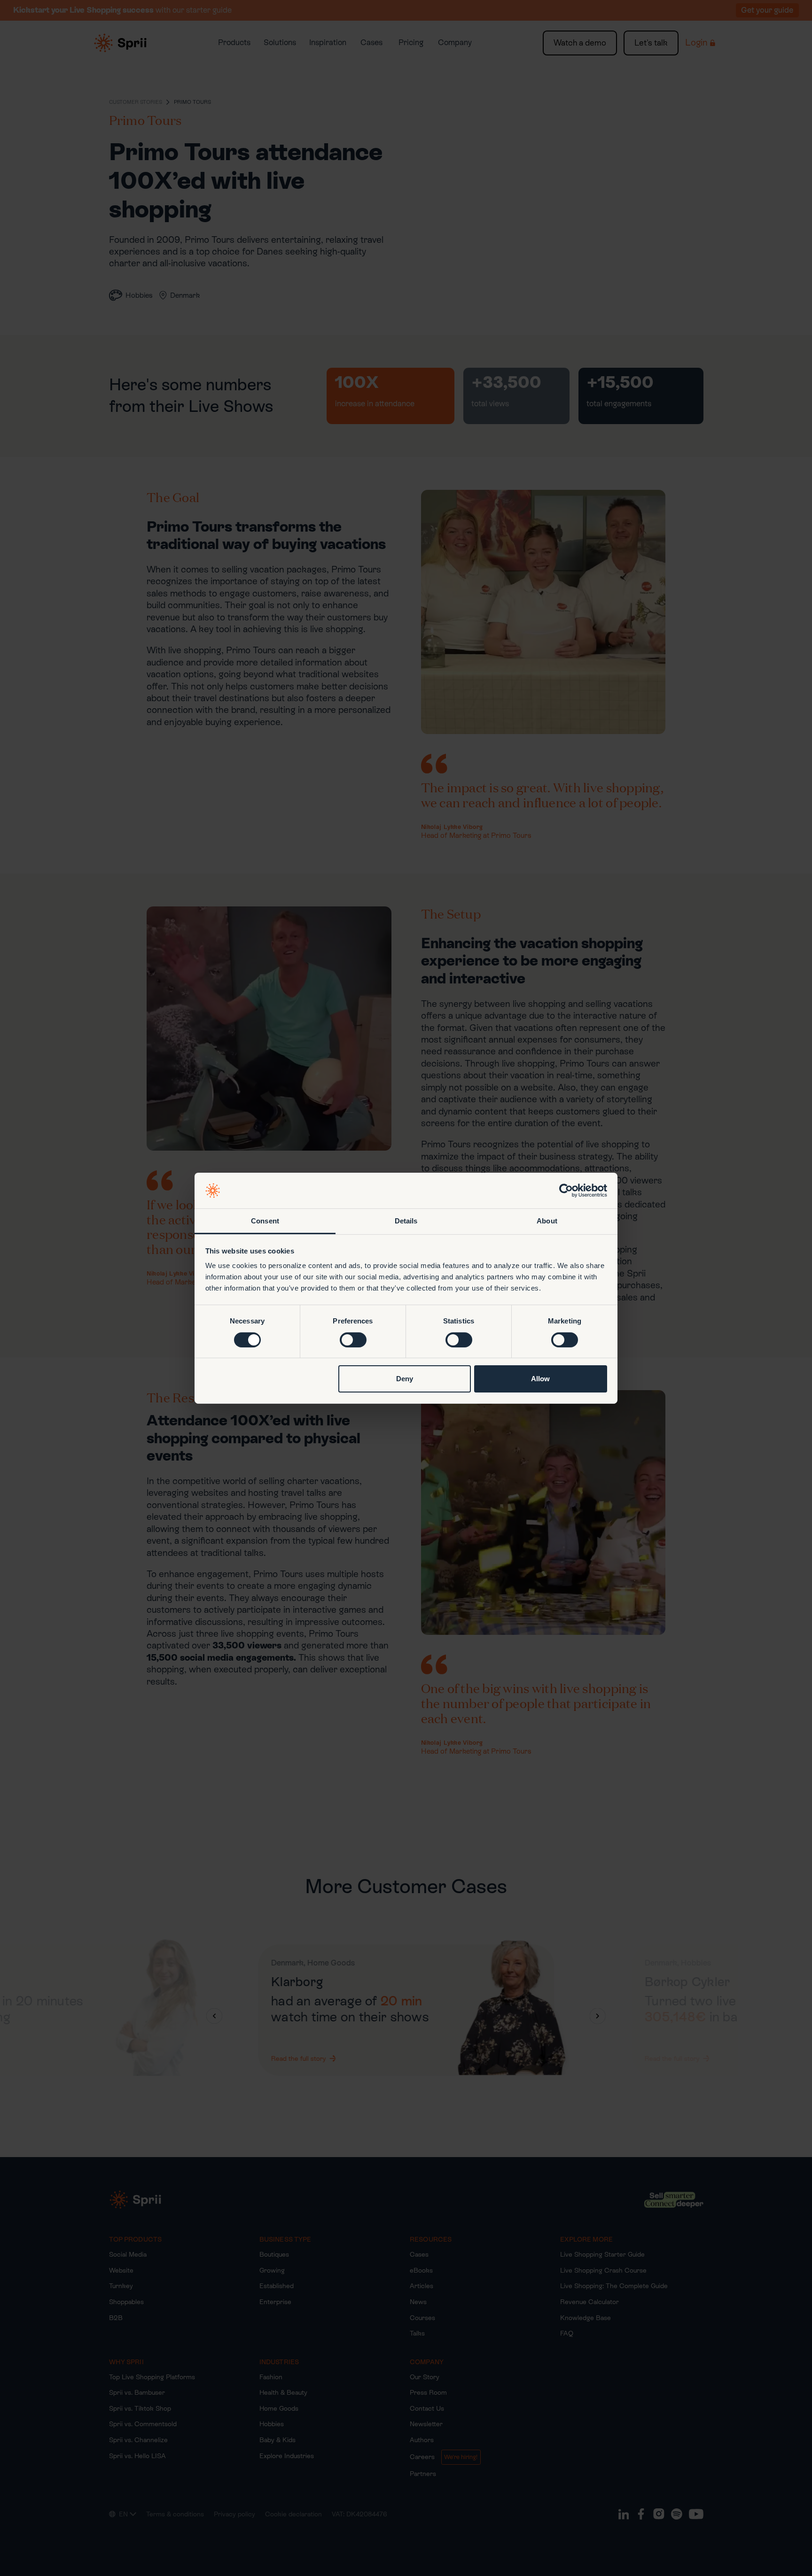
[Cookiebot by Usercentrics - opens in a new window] (566, 1191)
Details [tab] (406, 1221)
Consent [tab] (265, 1221)
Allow (540, 1379)
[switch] (353, 1340)
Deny (405, 1379)
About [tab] (547, 1221)
